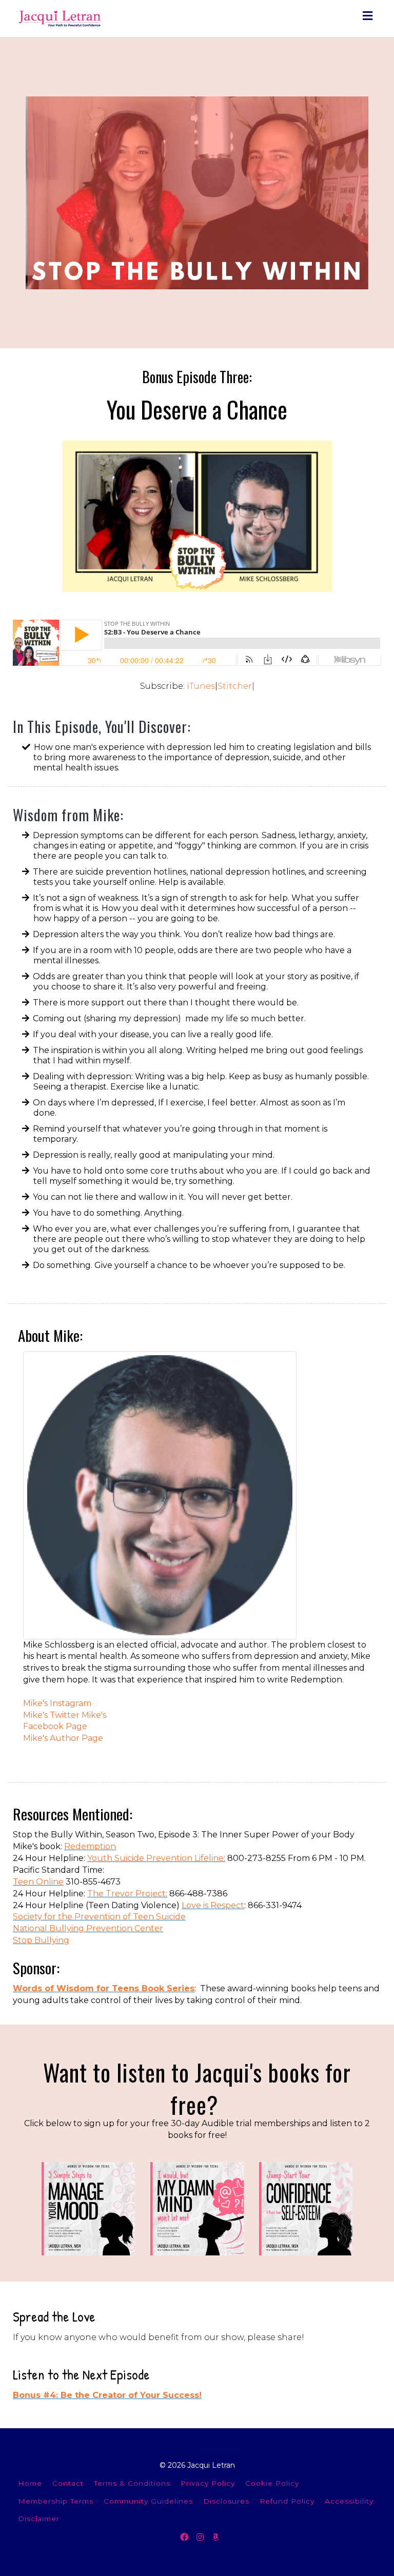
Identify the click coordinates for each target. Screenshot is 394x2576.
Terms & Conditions (132, 2483)
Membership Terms (56, 2501)
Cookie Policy (272, 2483)
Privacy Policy (208, 2483)
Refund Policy (287, 2501)
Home (30, 2483)
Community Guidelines (148, 2501)
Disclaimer (39, 2519)
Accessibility (349, 2501)
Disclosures (226, 2501)
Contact (68, 2483)
